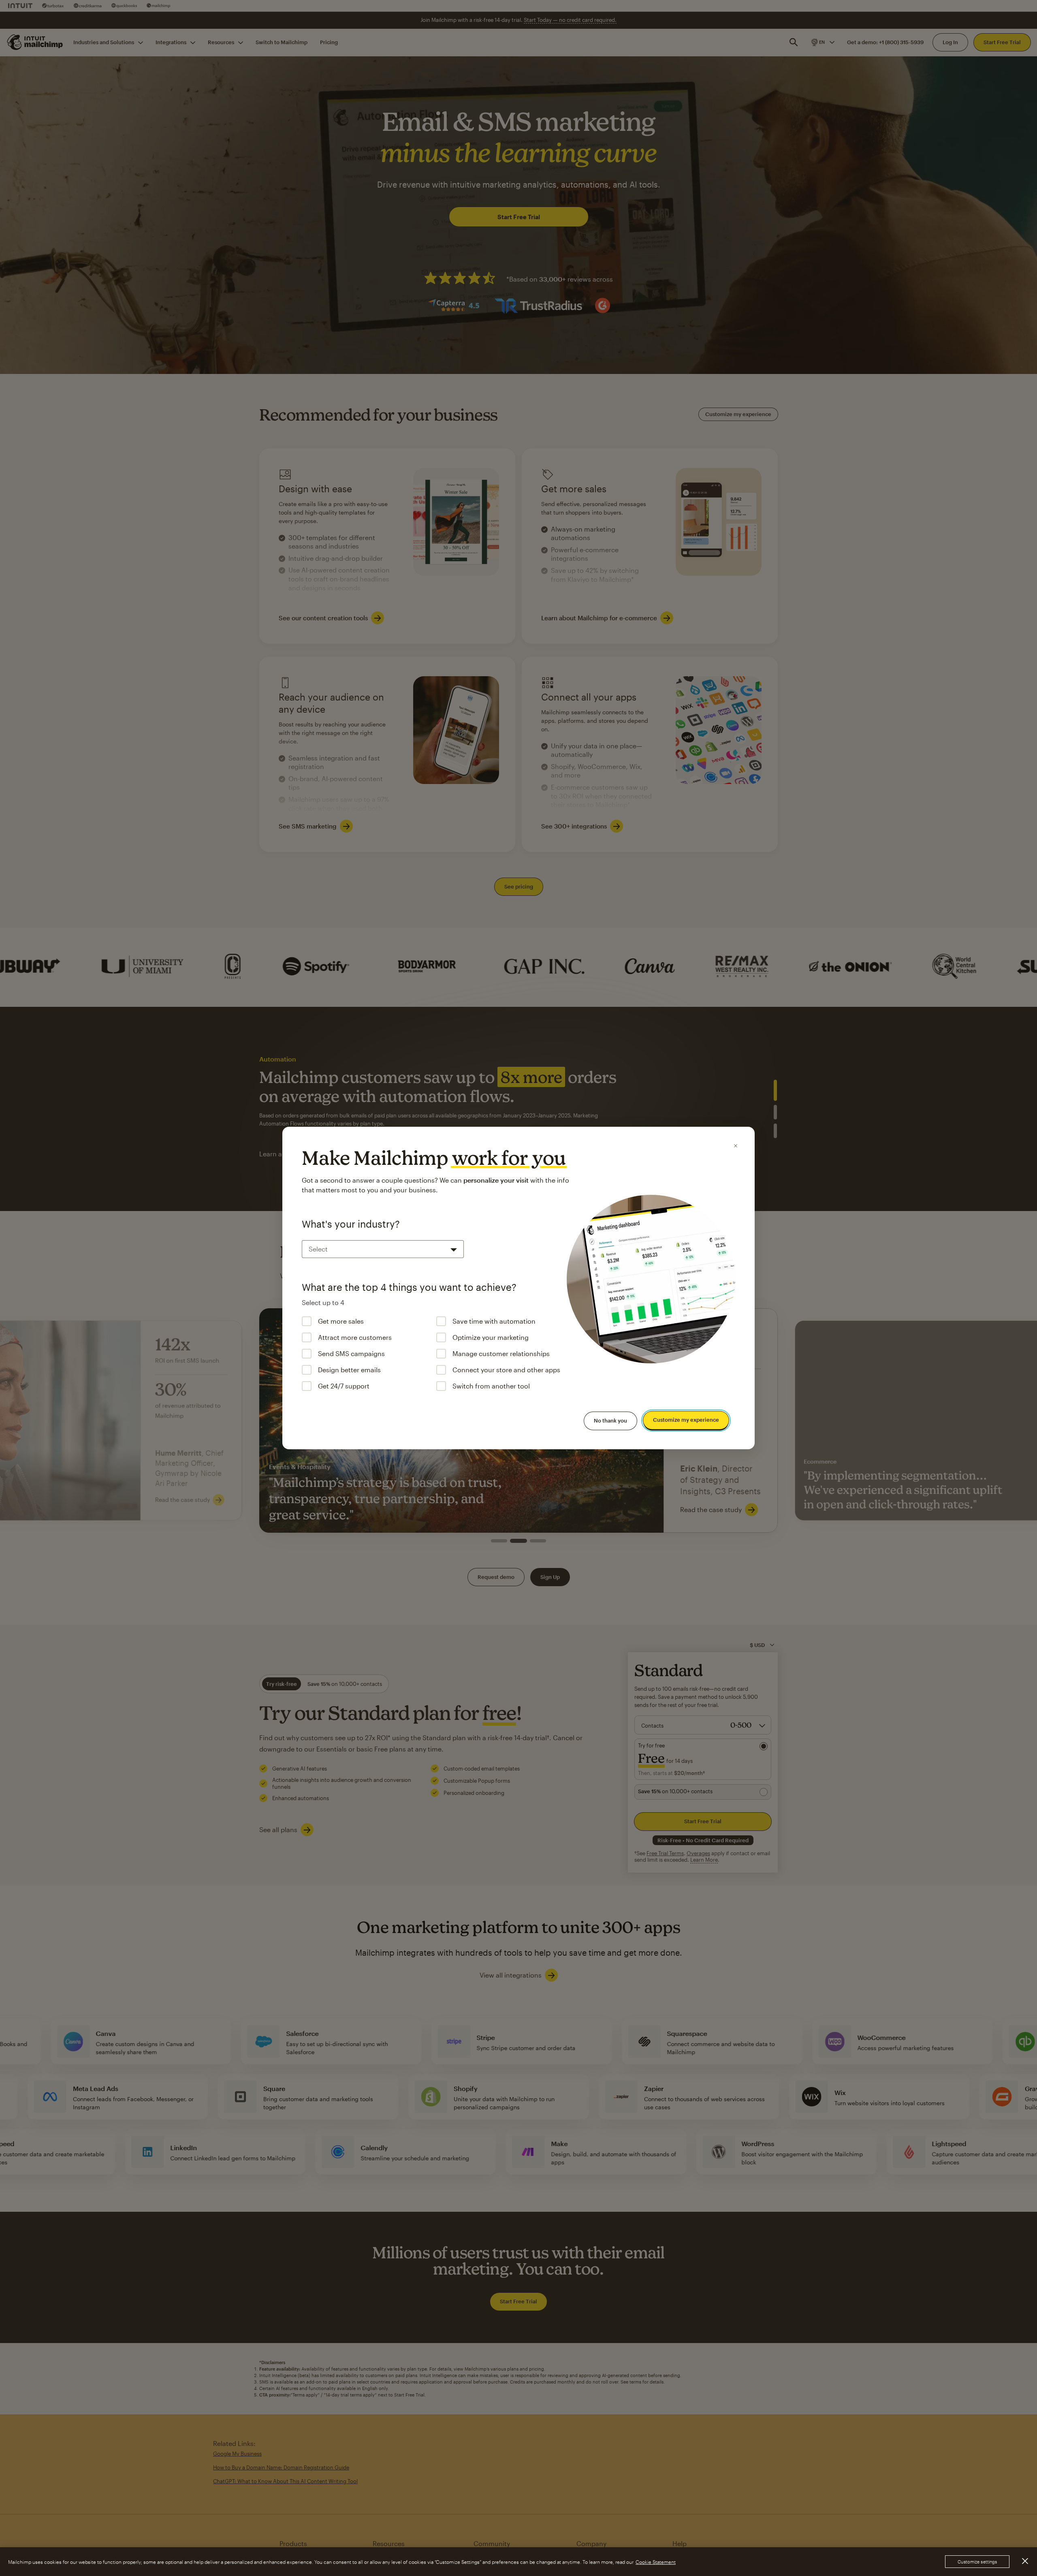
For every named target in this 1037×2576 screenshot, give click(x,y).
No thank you (610, 1420)
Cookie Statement (656, 2562)
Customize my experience (686, 1420)
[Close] (736, 1146)
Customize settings (977, 2562)
